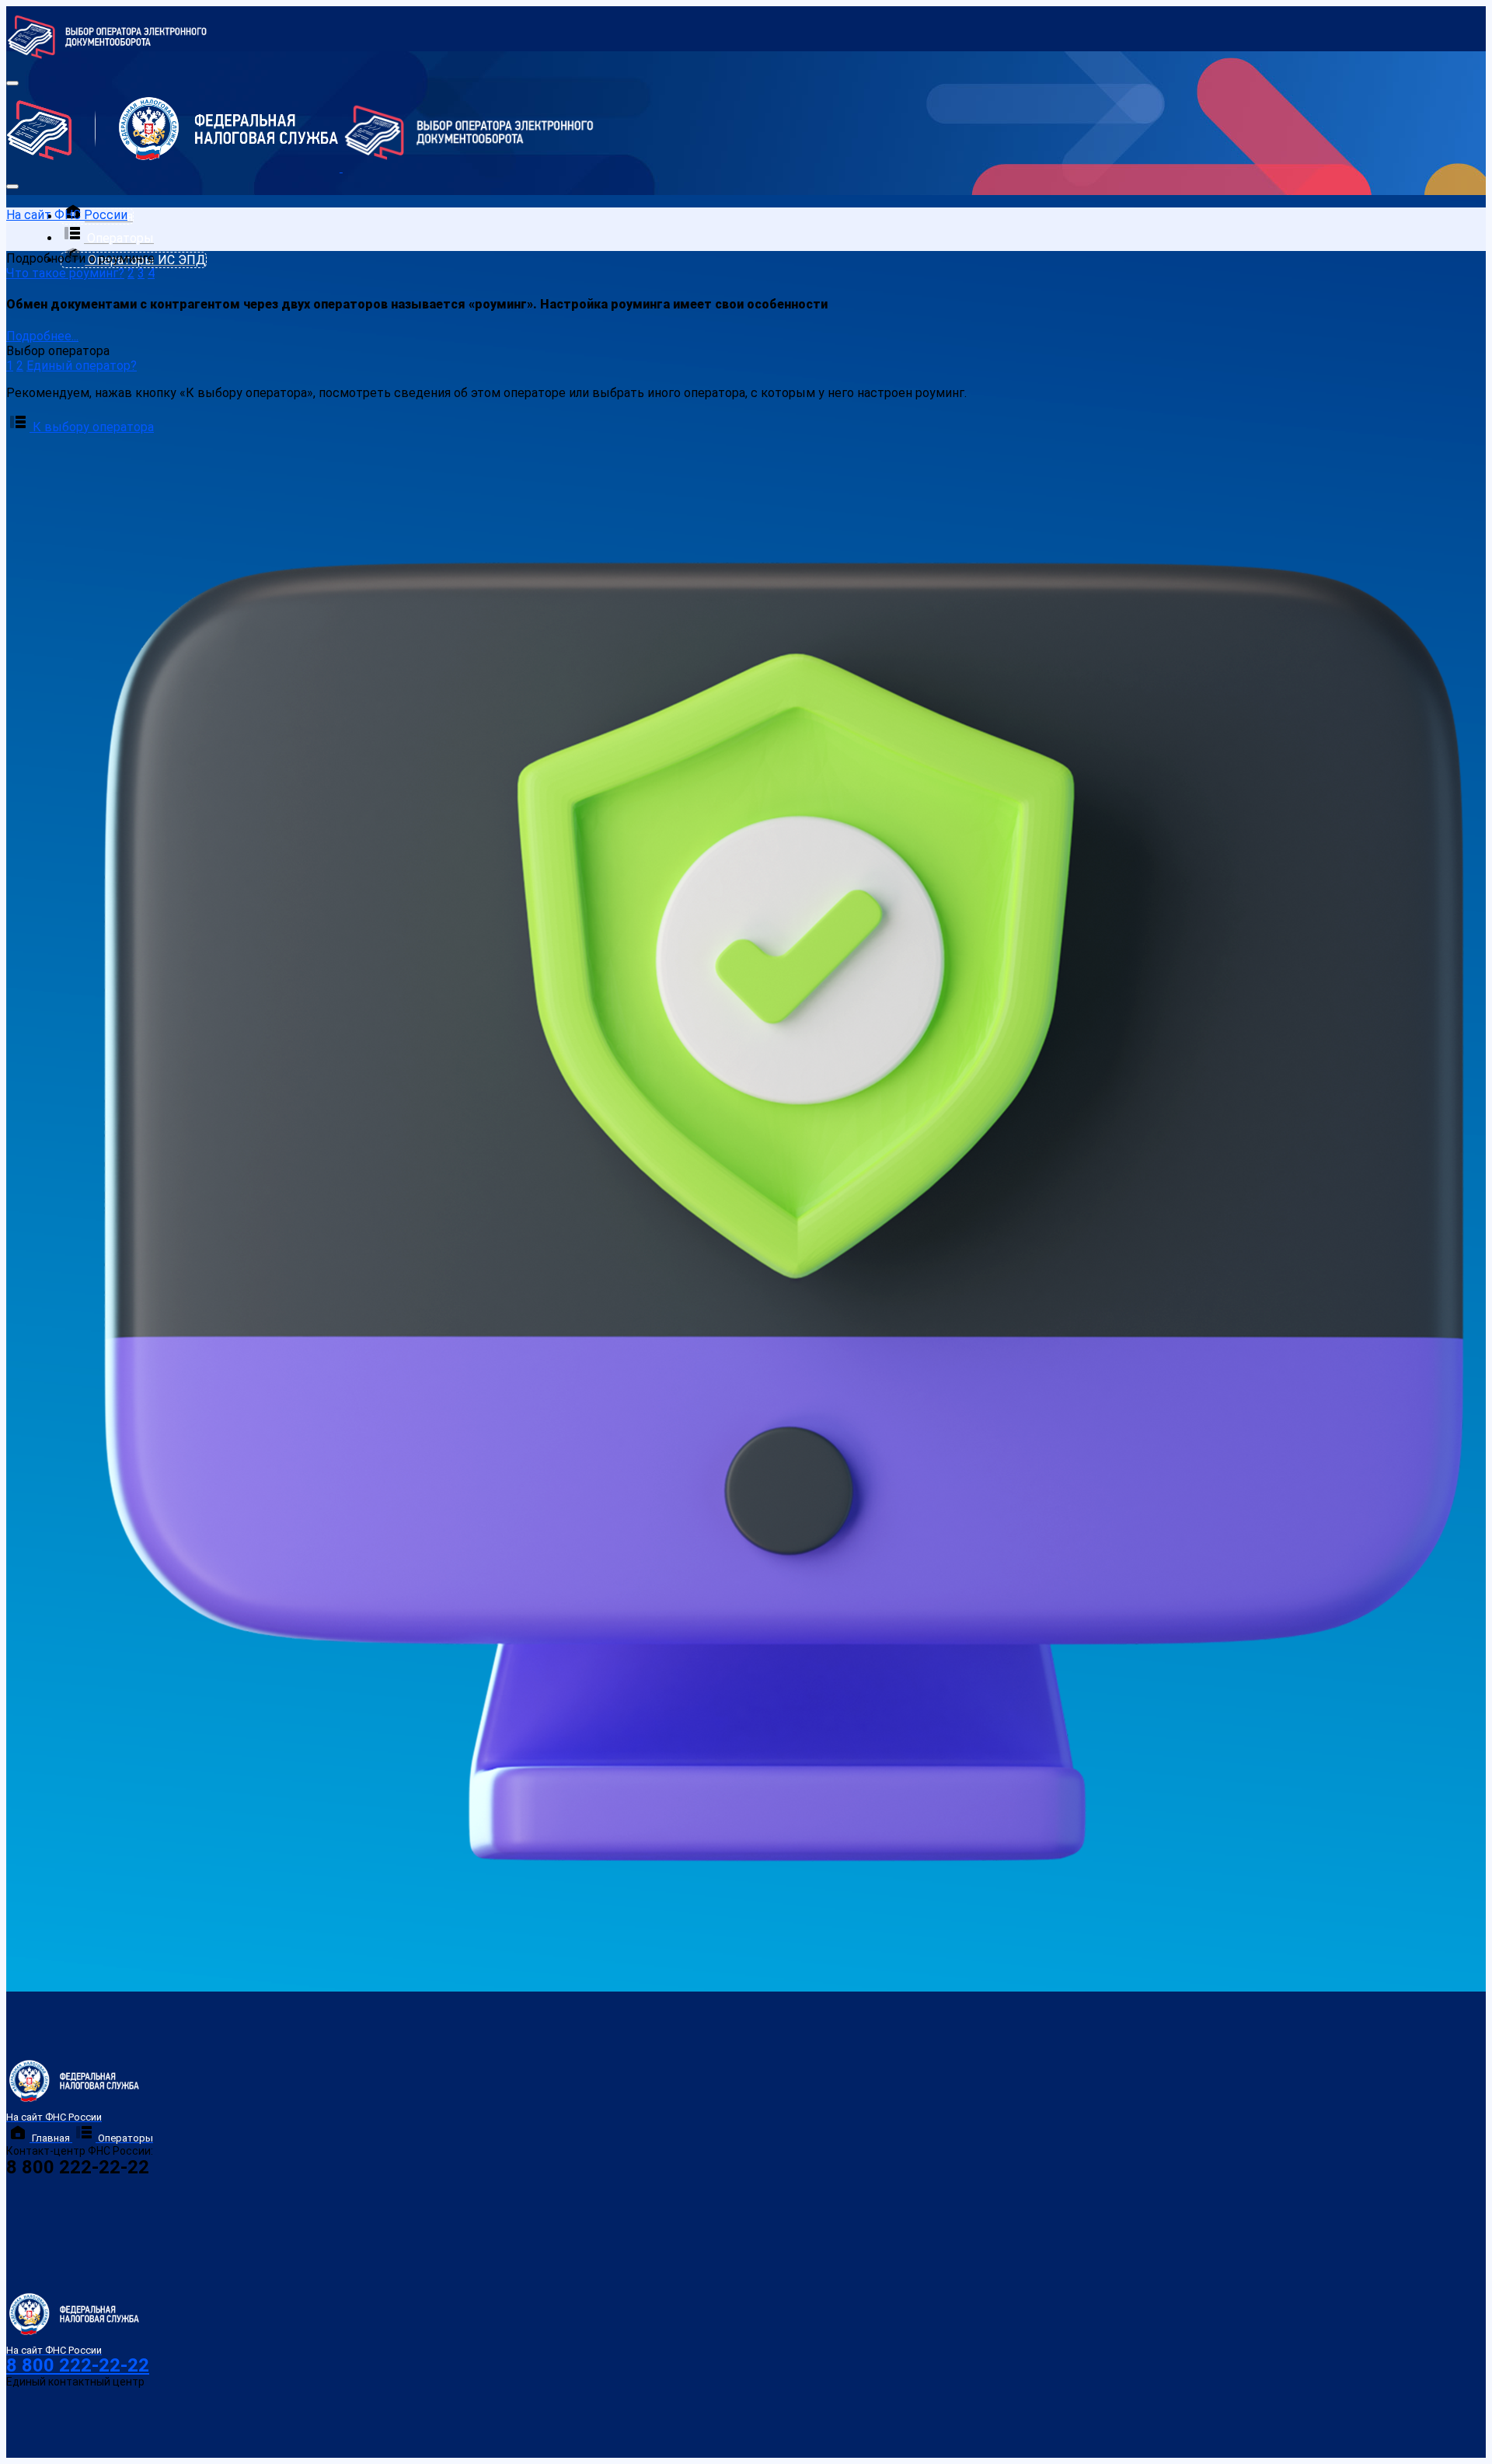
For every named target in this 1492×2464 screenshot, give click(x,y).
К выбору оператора (92, 427)
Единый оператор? (82, 366)
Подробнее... (42, 336)
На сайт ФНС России (67, 215)
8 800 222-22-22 (78, 2365)
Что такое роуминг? (65, 273)
